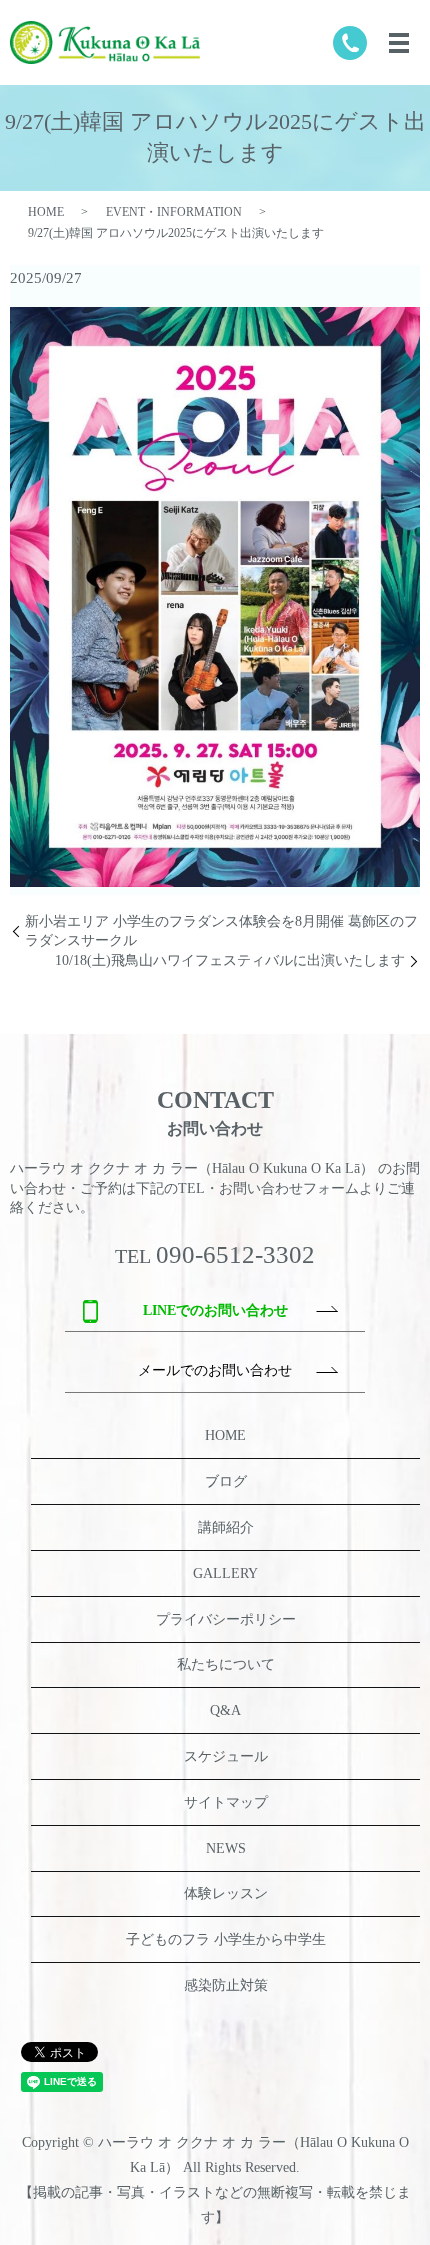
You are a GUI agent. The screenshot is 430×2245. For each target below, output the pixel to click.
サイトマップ (226, 1802)
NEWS (226, 1848)
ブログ (226, 1481)
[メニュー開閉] (399, 43)
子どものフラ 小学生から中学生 (226, 1939)
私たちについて (226, 1664)
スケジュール (226, 1756)
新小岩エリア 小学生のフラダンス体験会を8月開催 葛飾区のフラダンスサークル (221, 931)
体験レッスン (226, 1893)
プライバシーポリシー (226, 1619)
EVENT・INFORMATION (174, 212)
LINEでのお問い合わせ (215, 1310)
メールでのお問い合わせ (215, 1370)
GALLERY (225, 1573)
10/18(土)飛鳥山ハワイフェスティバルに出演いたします (230, 960)
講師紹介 (226, 1527)
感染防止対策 (226, 1985)
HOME (46, 212)
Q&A (225, 1710)
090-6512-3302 (235, 1254)
